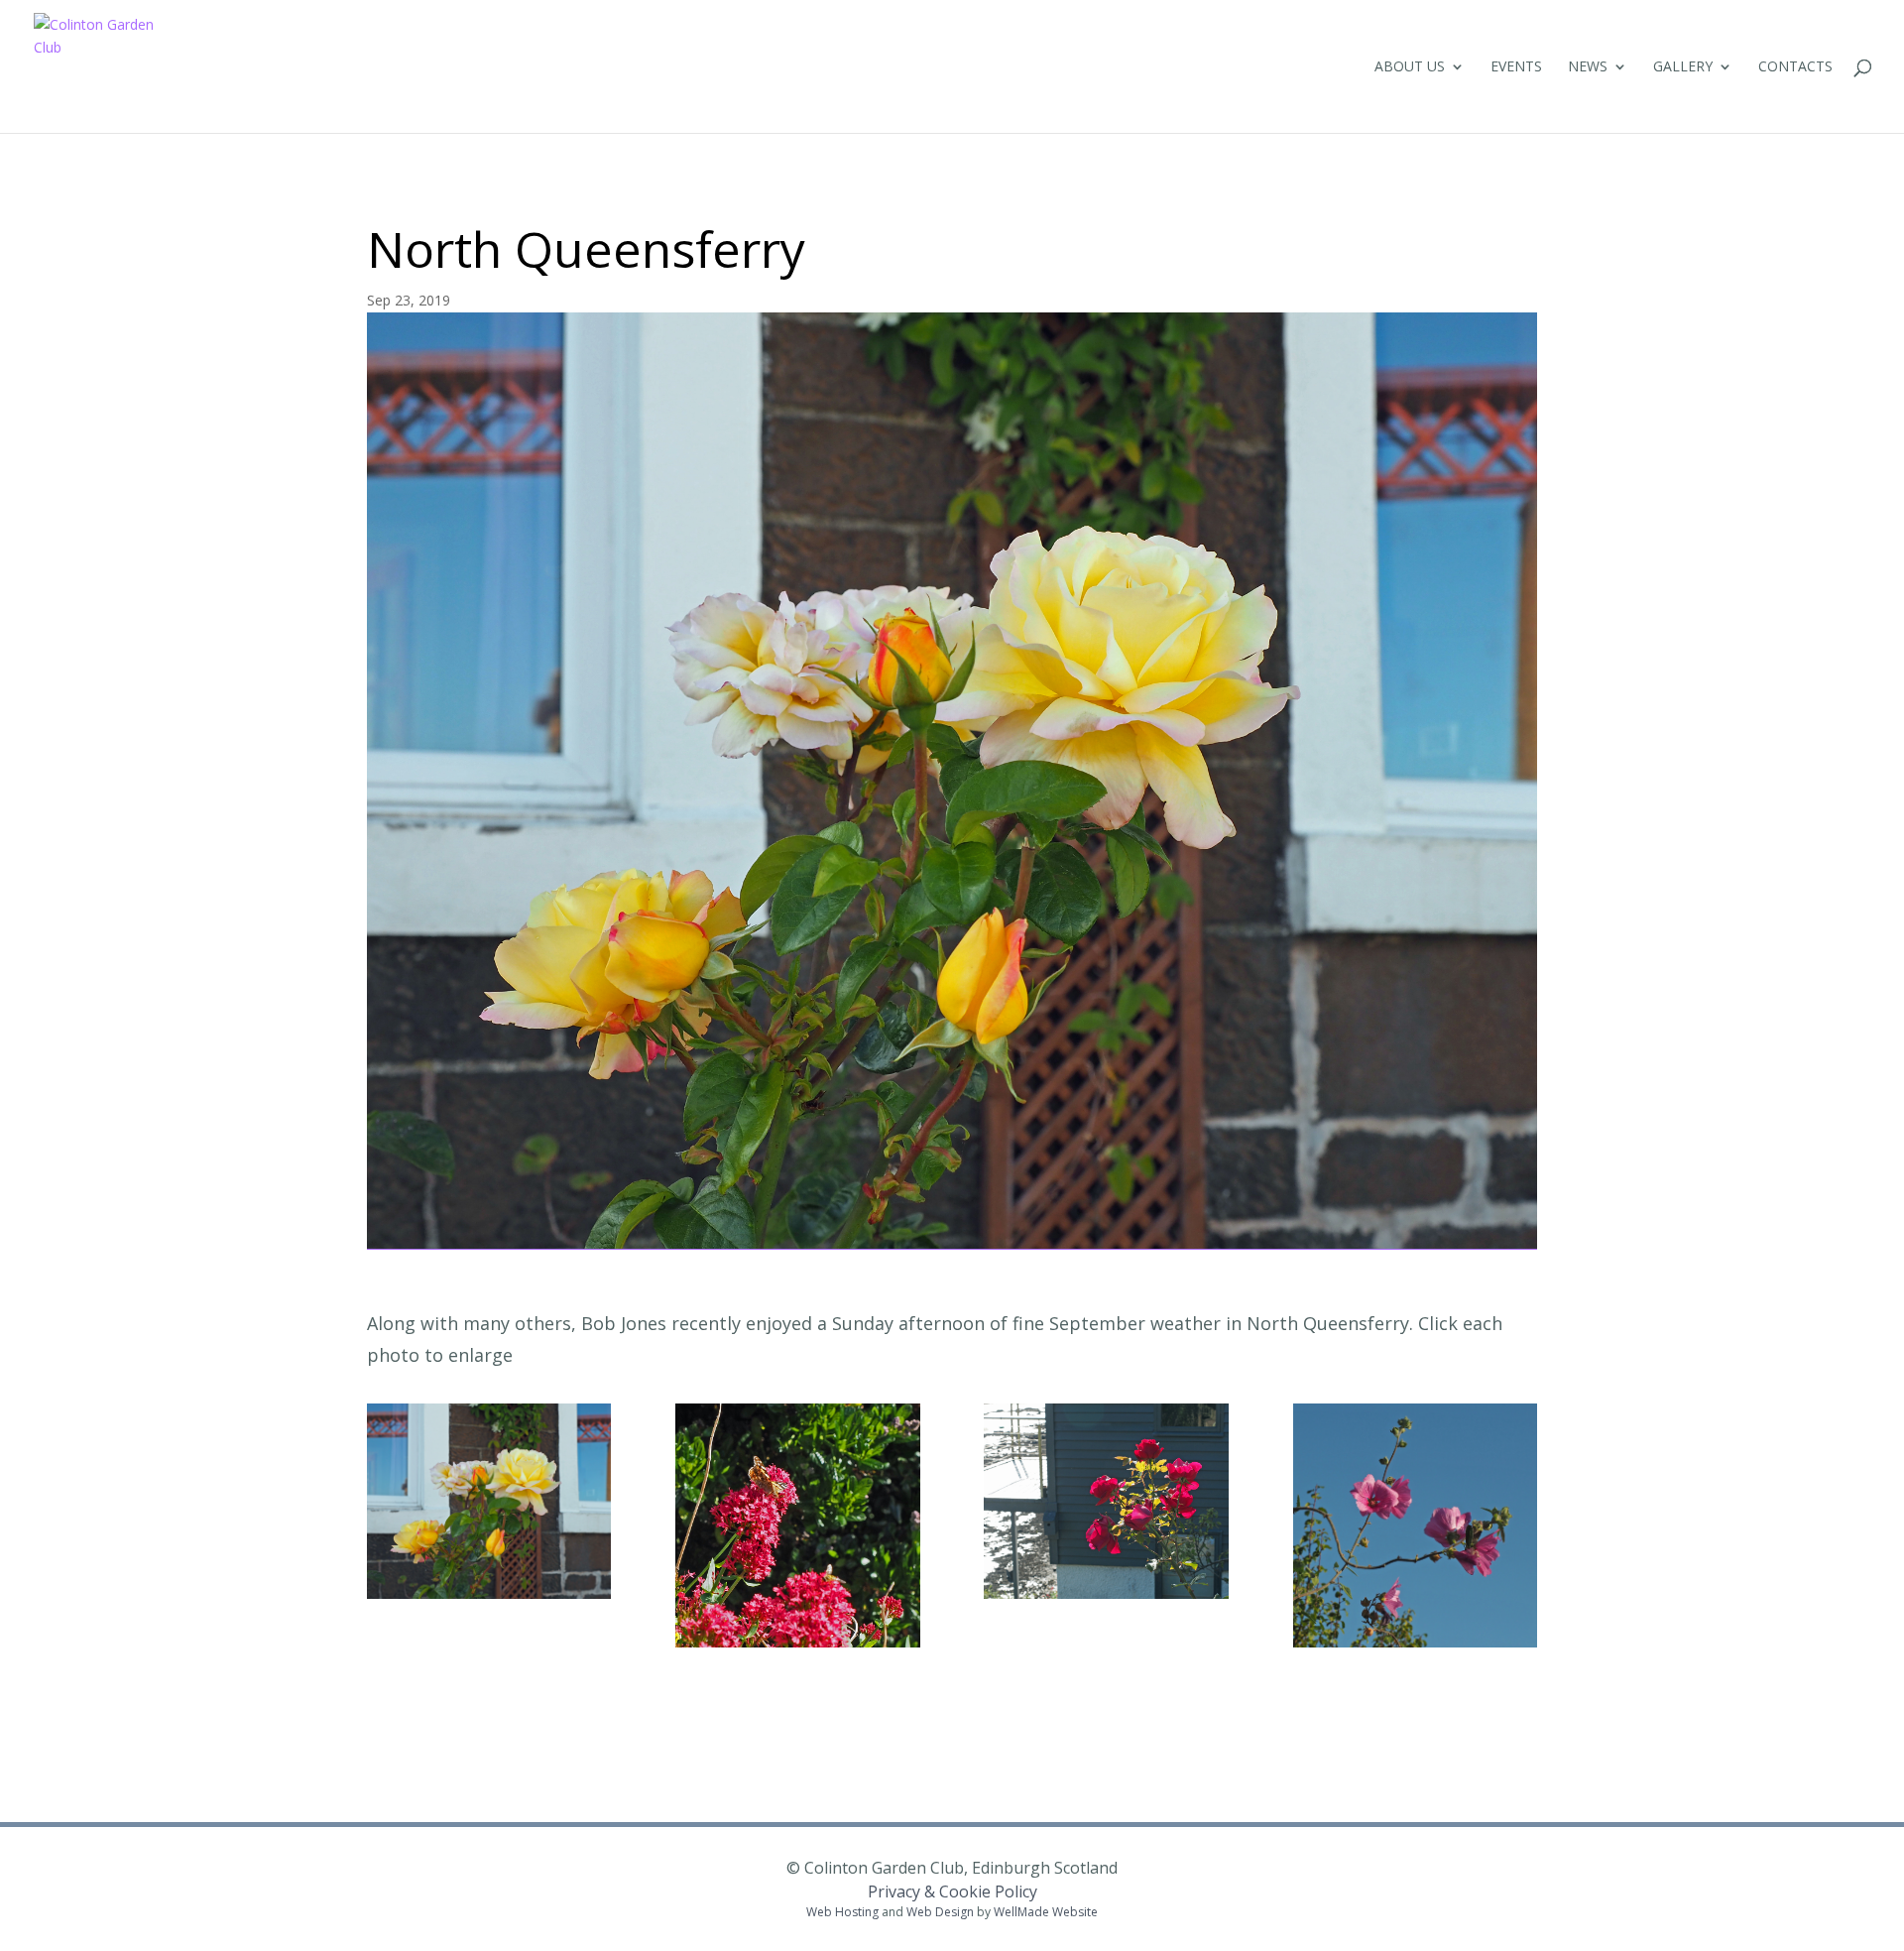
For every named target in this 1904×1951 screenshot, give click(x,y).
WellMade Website (1046, 1912)
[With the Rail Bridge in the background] (489, 1593)
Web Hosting (842, 1912)
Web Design (940, 1912)
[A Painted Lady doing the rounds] (797, 1642)
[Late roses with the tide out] (1106, 1593)
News (1588, 67)
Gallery (1683, 67)
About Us (1410, 67)
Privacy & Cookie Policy (952, 1891)
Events (1516, 67)
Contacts (1795, 67)
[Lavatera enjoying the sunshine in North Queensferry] (1415, 1642)
